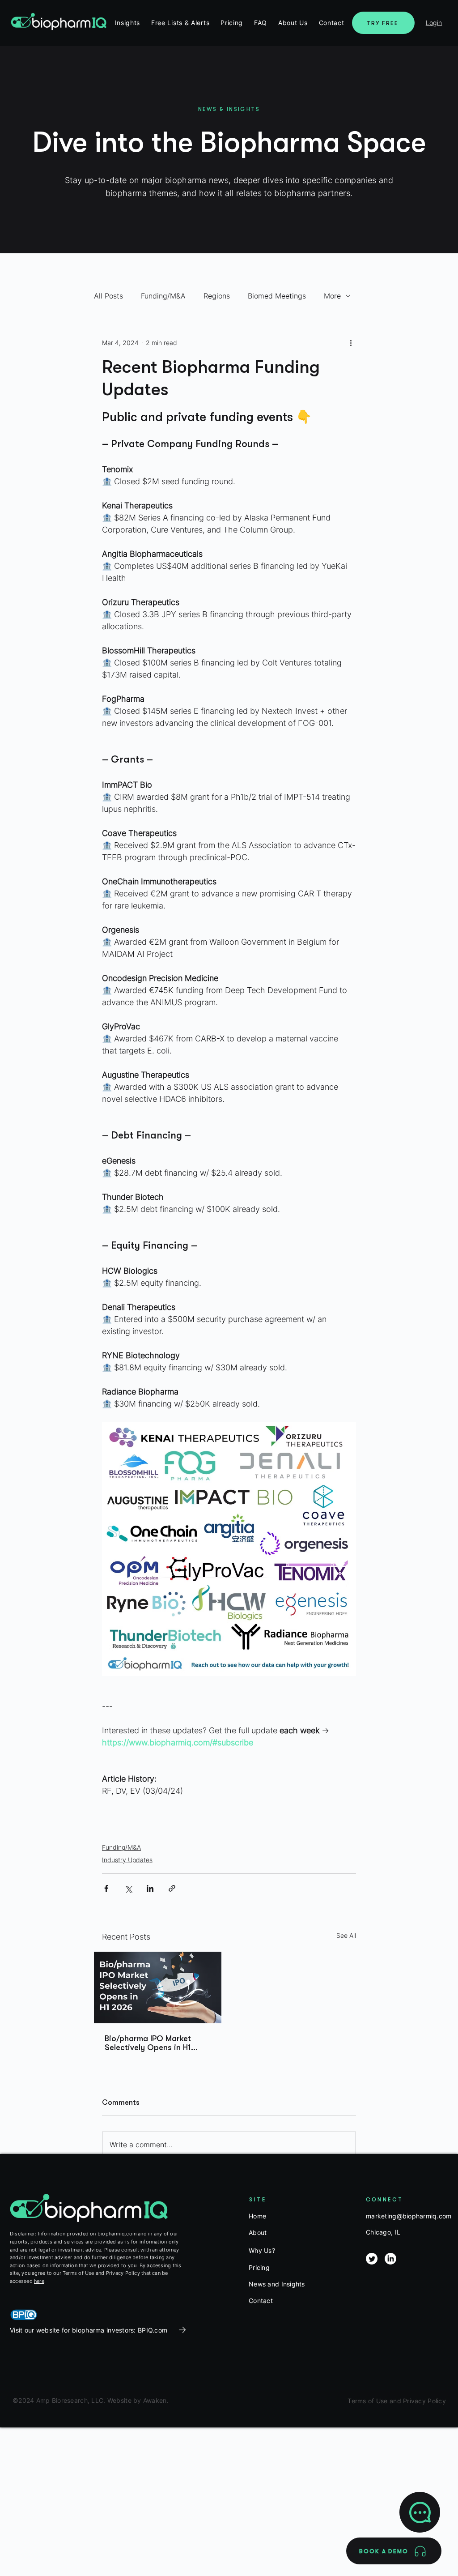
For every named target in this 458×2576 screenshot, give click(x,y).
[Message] (420, 2512)
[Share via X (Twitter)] (128, 1888)
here (39, 2281)
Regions (217, 296)
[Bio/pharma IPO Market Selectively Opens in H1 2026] (158, 1987)
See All (346, 1935)
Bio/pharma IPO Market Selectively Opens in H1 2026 (148, 2043)
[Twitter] (372, 2259)
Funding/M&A (163, 296)
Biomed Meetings (277, 296)
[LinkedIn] (390, 2259)
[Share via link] (172, 1888)
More (332, 296)
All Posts (108, 296)
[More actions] (351, 342)
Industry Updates (127, 1860)
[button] (232, 23)
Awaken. (155, 2400)
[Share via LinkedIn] (150, 1888)
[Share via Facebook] (106, 1888)
